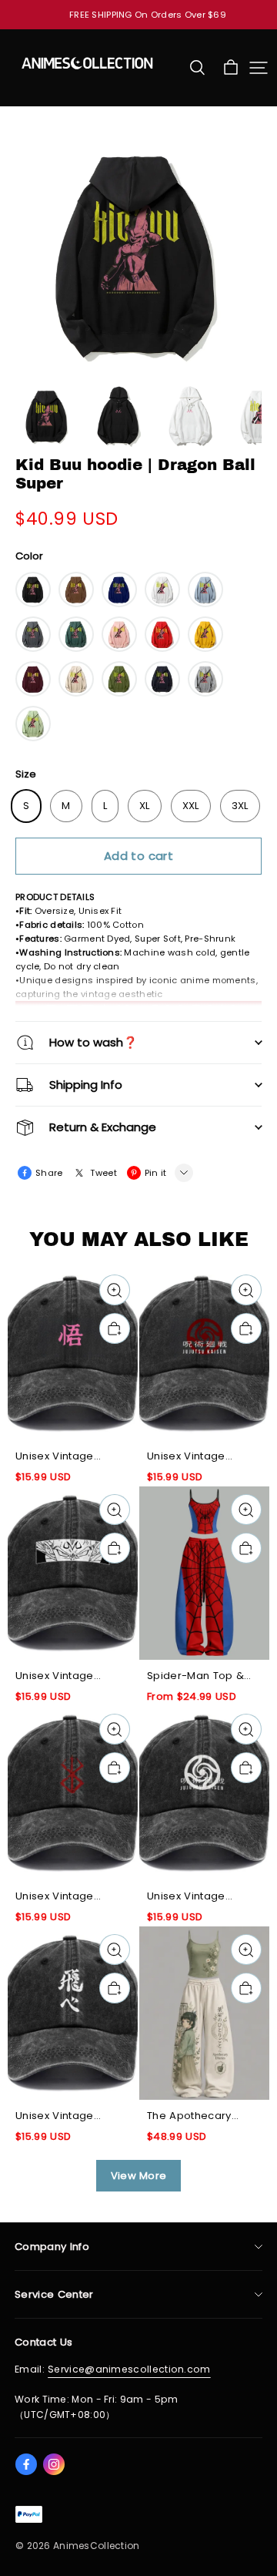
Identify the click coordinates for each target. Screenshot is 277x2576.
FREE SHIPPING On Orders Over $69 (148, 15)
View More (139, 2176)
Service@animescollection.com (129, 2369)
